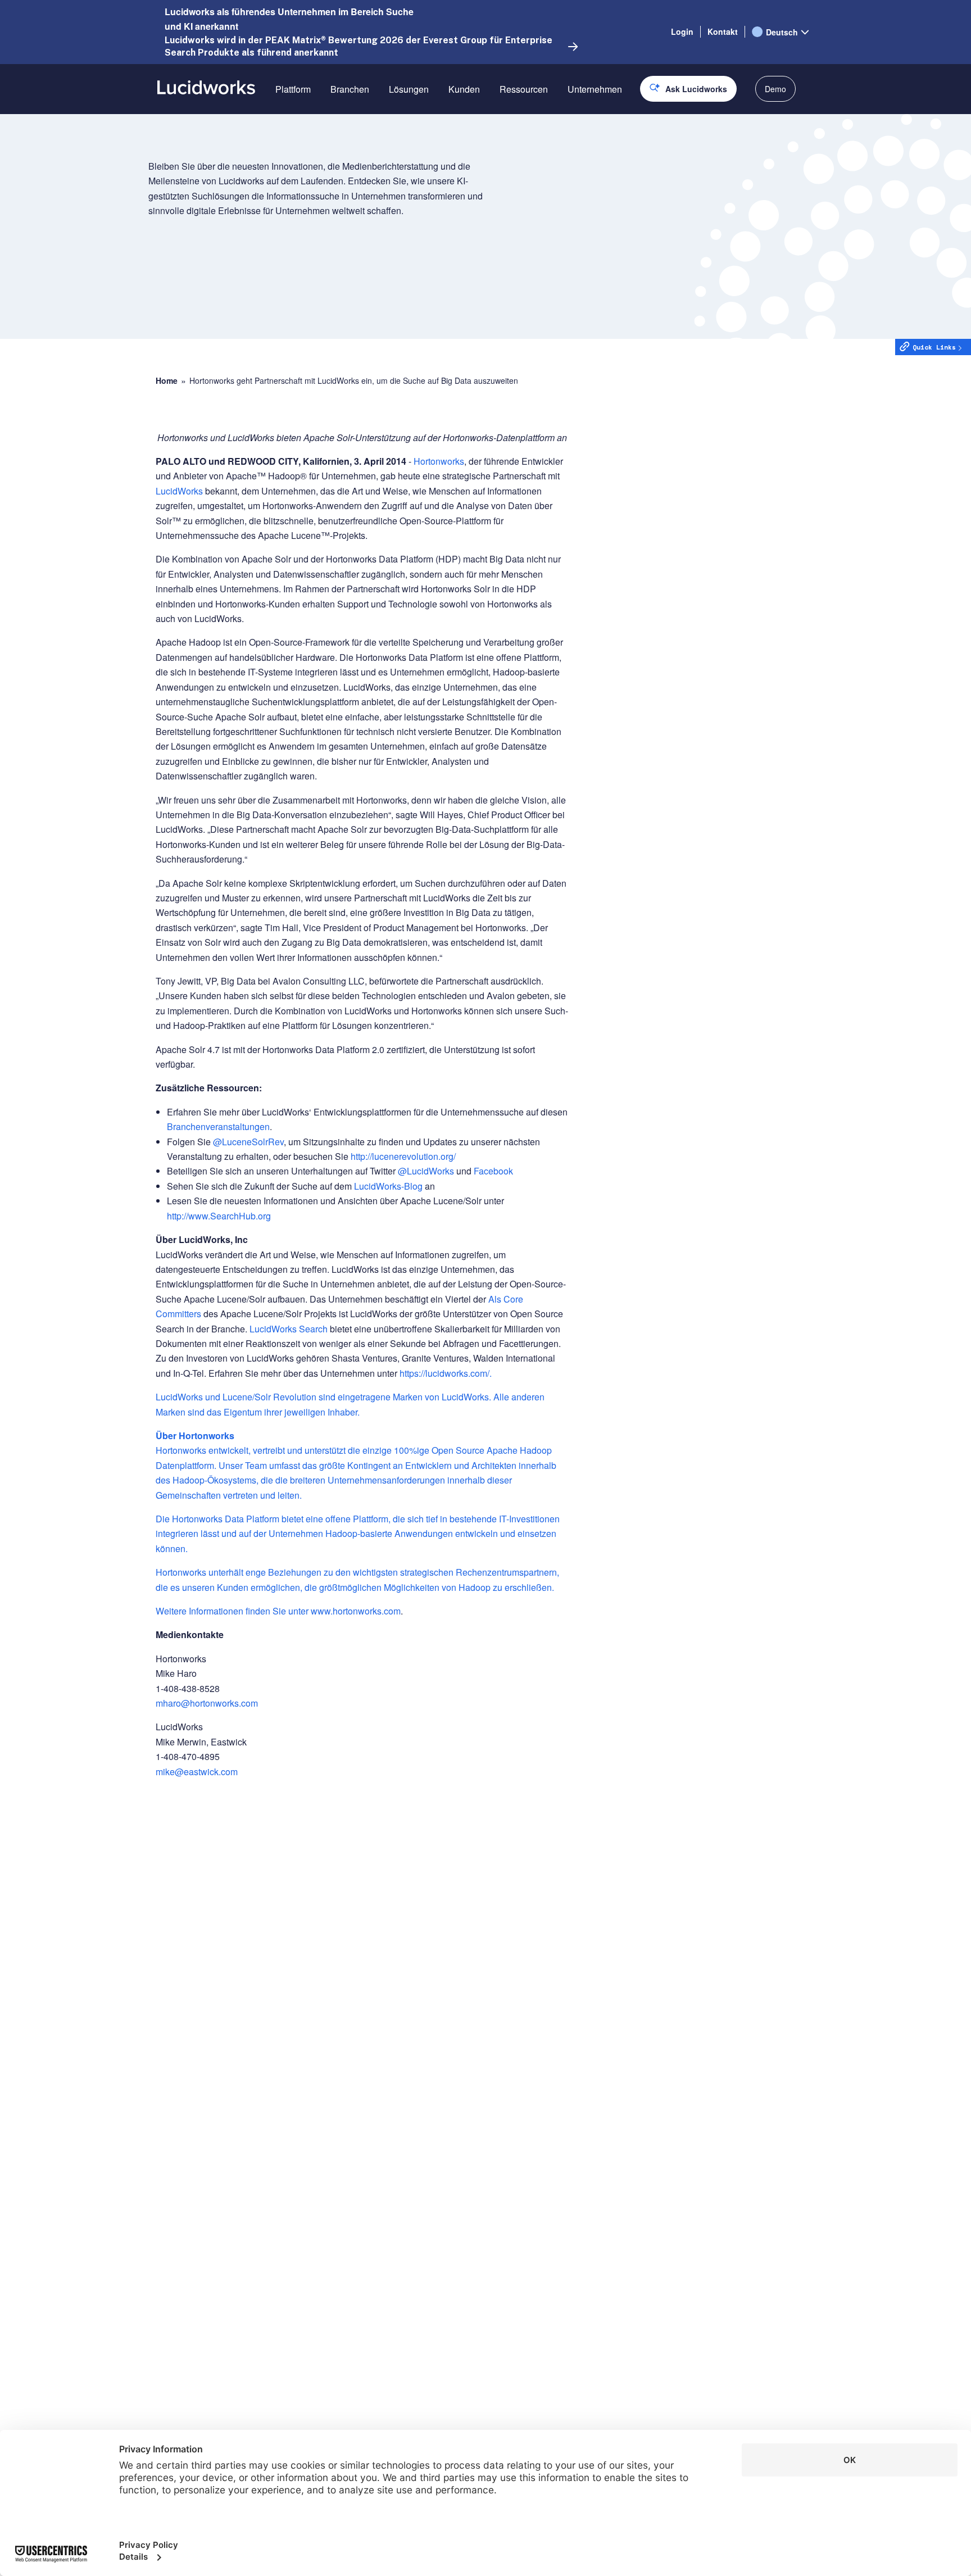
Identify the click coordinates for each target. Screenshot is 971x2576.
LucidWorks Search (289, 1329)
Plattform (293, 89)
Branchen (350, 89)
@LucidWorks (426, 1171)
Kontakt (723, 31)
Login (682, 31)
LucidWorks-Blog (389, 1186)
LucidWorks (179, 491)
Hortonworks (439, 461)
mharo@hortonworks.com (207, 1703)
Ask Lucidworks (696, 89)
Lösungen (409, 89)
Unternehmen (595, 89)
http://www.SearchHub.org (219, 1216)
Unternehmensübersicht (615, 129)
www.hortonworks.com (356, 1611)
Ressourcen (524, 89)
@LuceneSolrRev (248, 1142)
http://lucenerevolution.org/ (403, 1156)
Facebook (493, 1171)
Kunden (464, 89)
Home (167, 381)
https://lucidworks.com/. (446, 1373)
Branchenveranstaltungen (218, 1126)
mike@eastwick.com (197, 1772)
